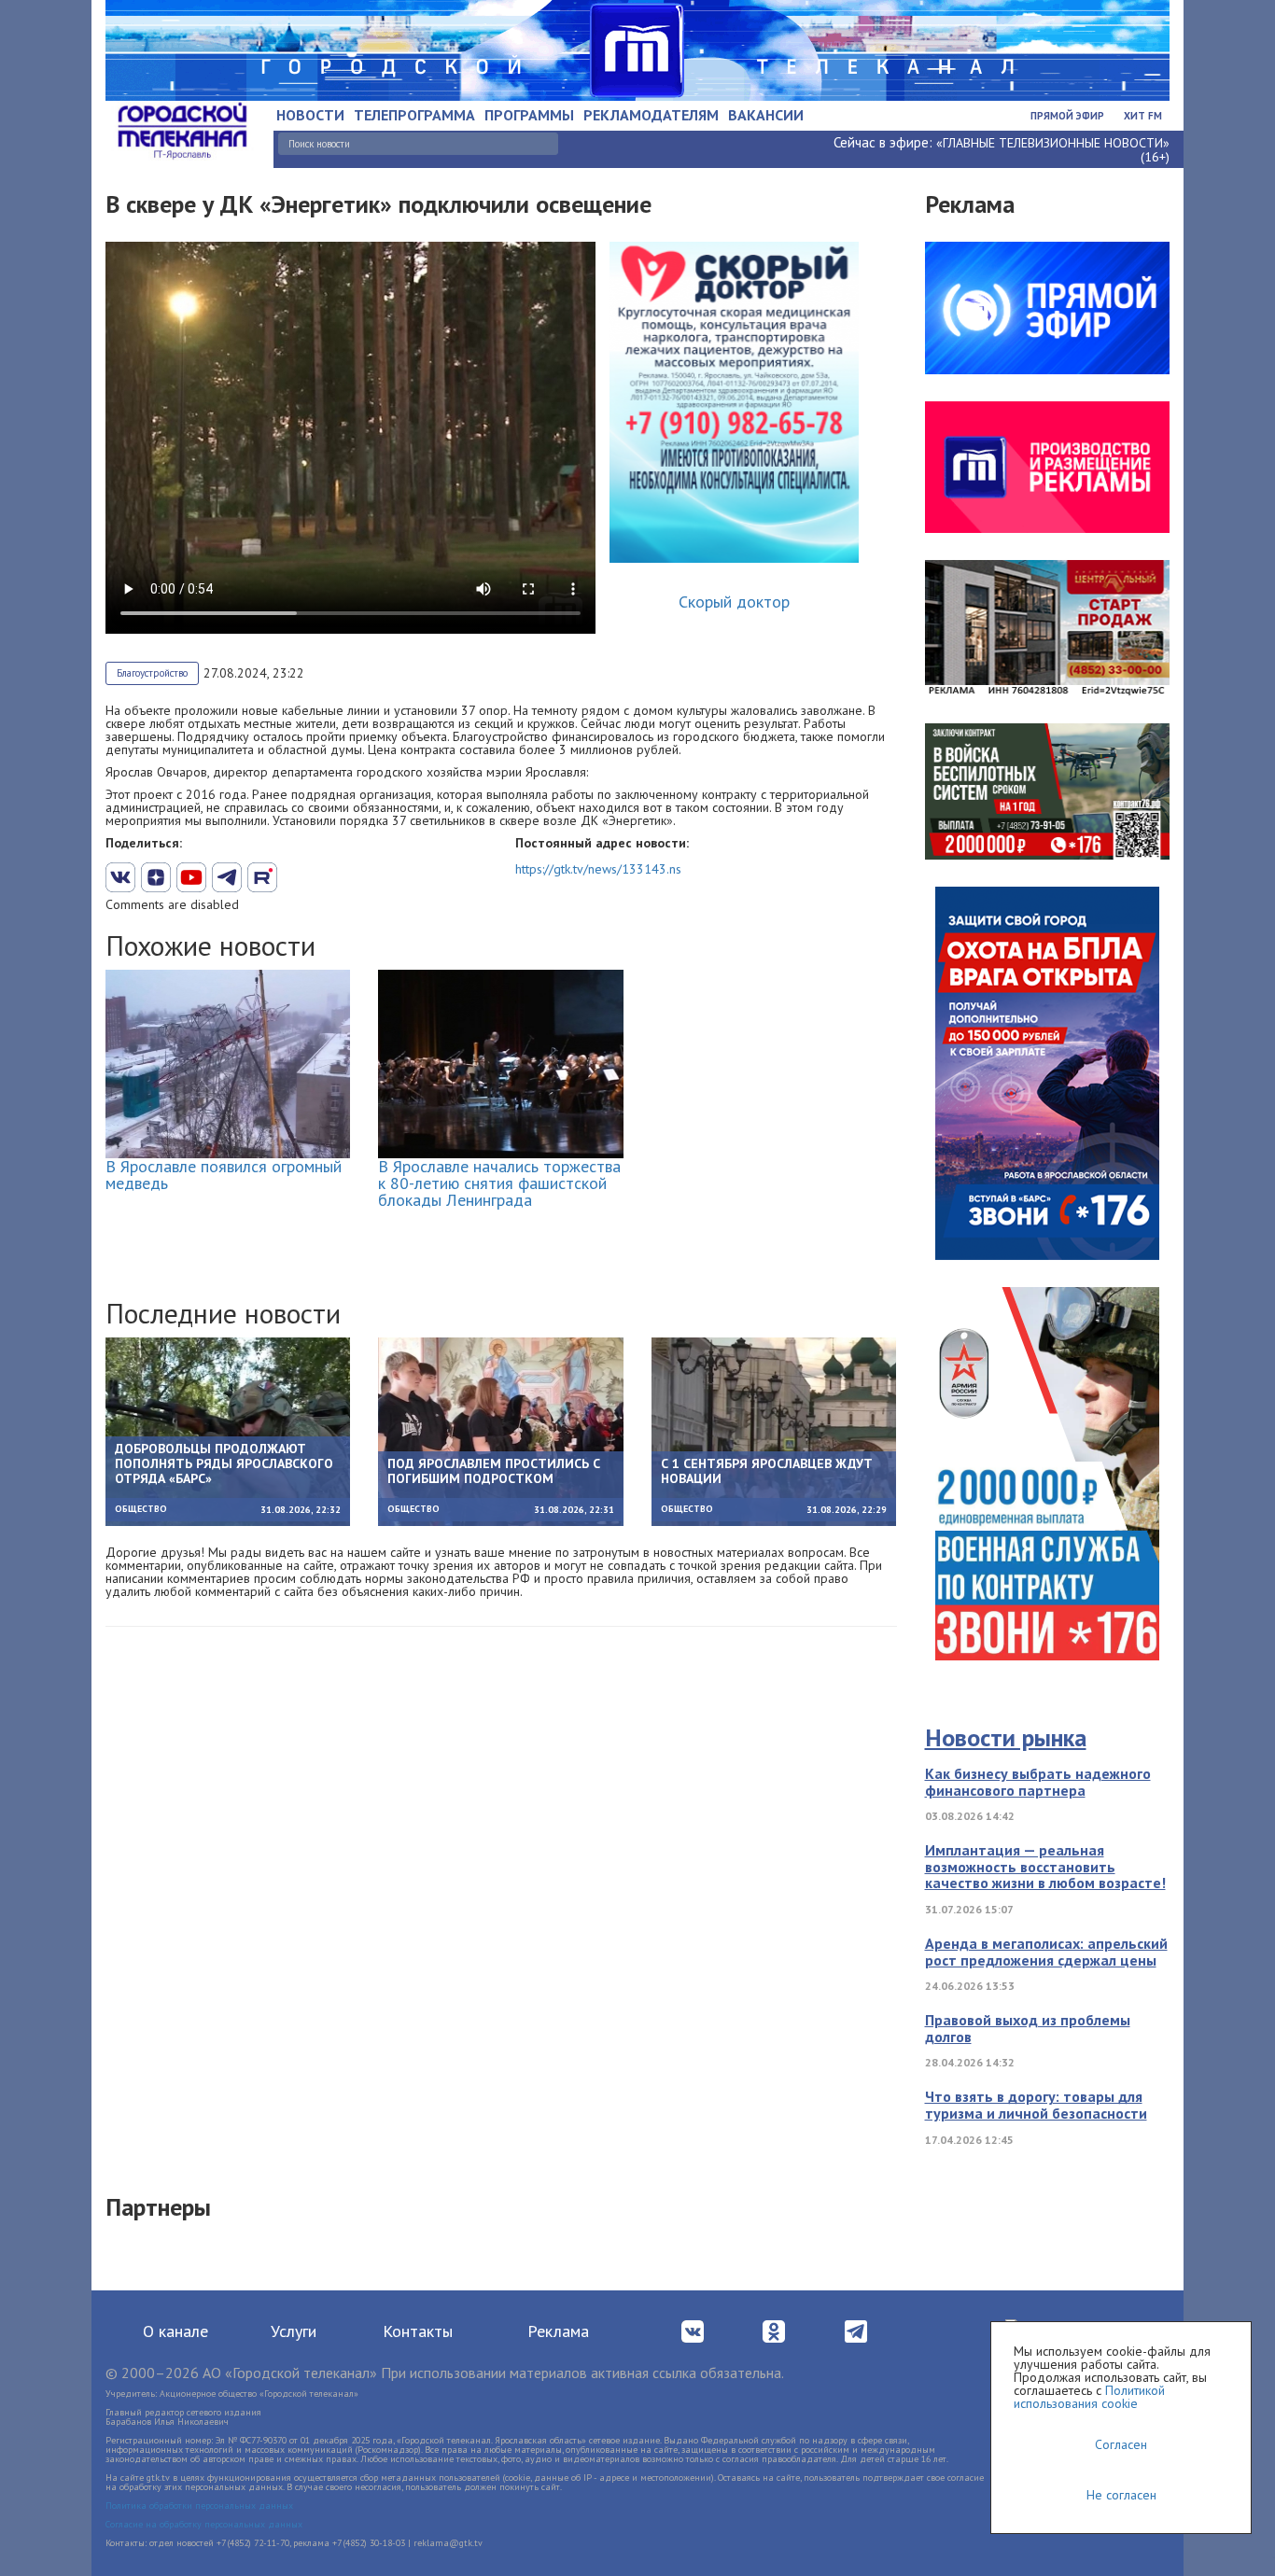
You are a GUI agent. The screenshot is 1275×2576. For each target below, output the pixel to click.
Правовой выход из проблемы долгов (1028, 2028)
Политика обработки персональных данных (199, 2506)
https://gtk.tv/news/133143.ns (598, 869)
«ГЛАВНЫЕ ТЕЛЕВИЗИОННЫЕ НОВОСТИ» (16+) (1053, 150)
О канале (175, 2331)
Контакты (418, 2331)
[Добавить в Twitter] (191, 877)
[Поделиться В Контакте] (120, 877)
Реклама (558, 2331)
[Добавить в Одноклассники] (262, 877)
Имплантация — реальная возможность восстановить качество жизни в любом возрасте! (1045, 1866)
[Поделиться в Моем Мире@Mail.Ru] (298, 877)
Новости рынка (1006, 1737)
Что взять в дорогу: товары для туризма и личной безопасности (1036, 2105)
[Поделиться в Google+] (156, 877)
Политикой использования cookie (1089, 2397)
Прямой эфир (1067, 116)
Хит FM (1143, 116)
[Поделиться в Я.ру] (333, 877)
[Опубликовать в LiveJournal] (227, 877)
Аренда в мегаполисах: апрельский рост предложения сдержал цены (1046, 1952)
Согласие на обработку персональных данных (204, 2524)
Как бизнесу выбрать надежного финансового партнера (1038, 1782)
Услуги (294, 2331)
